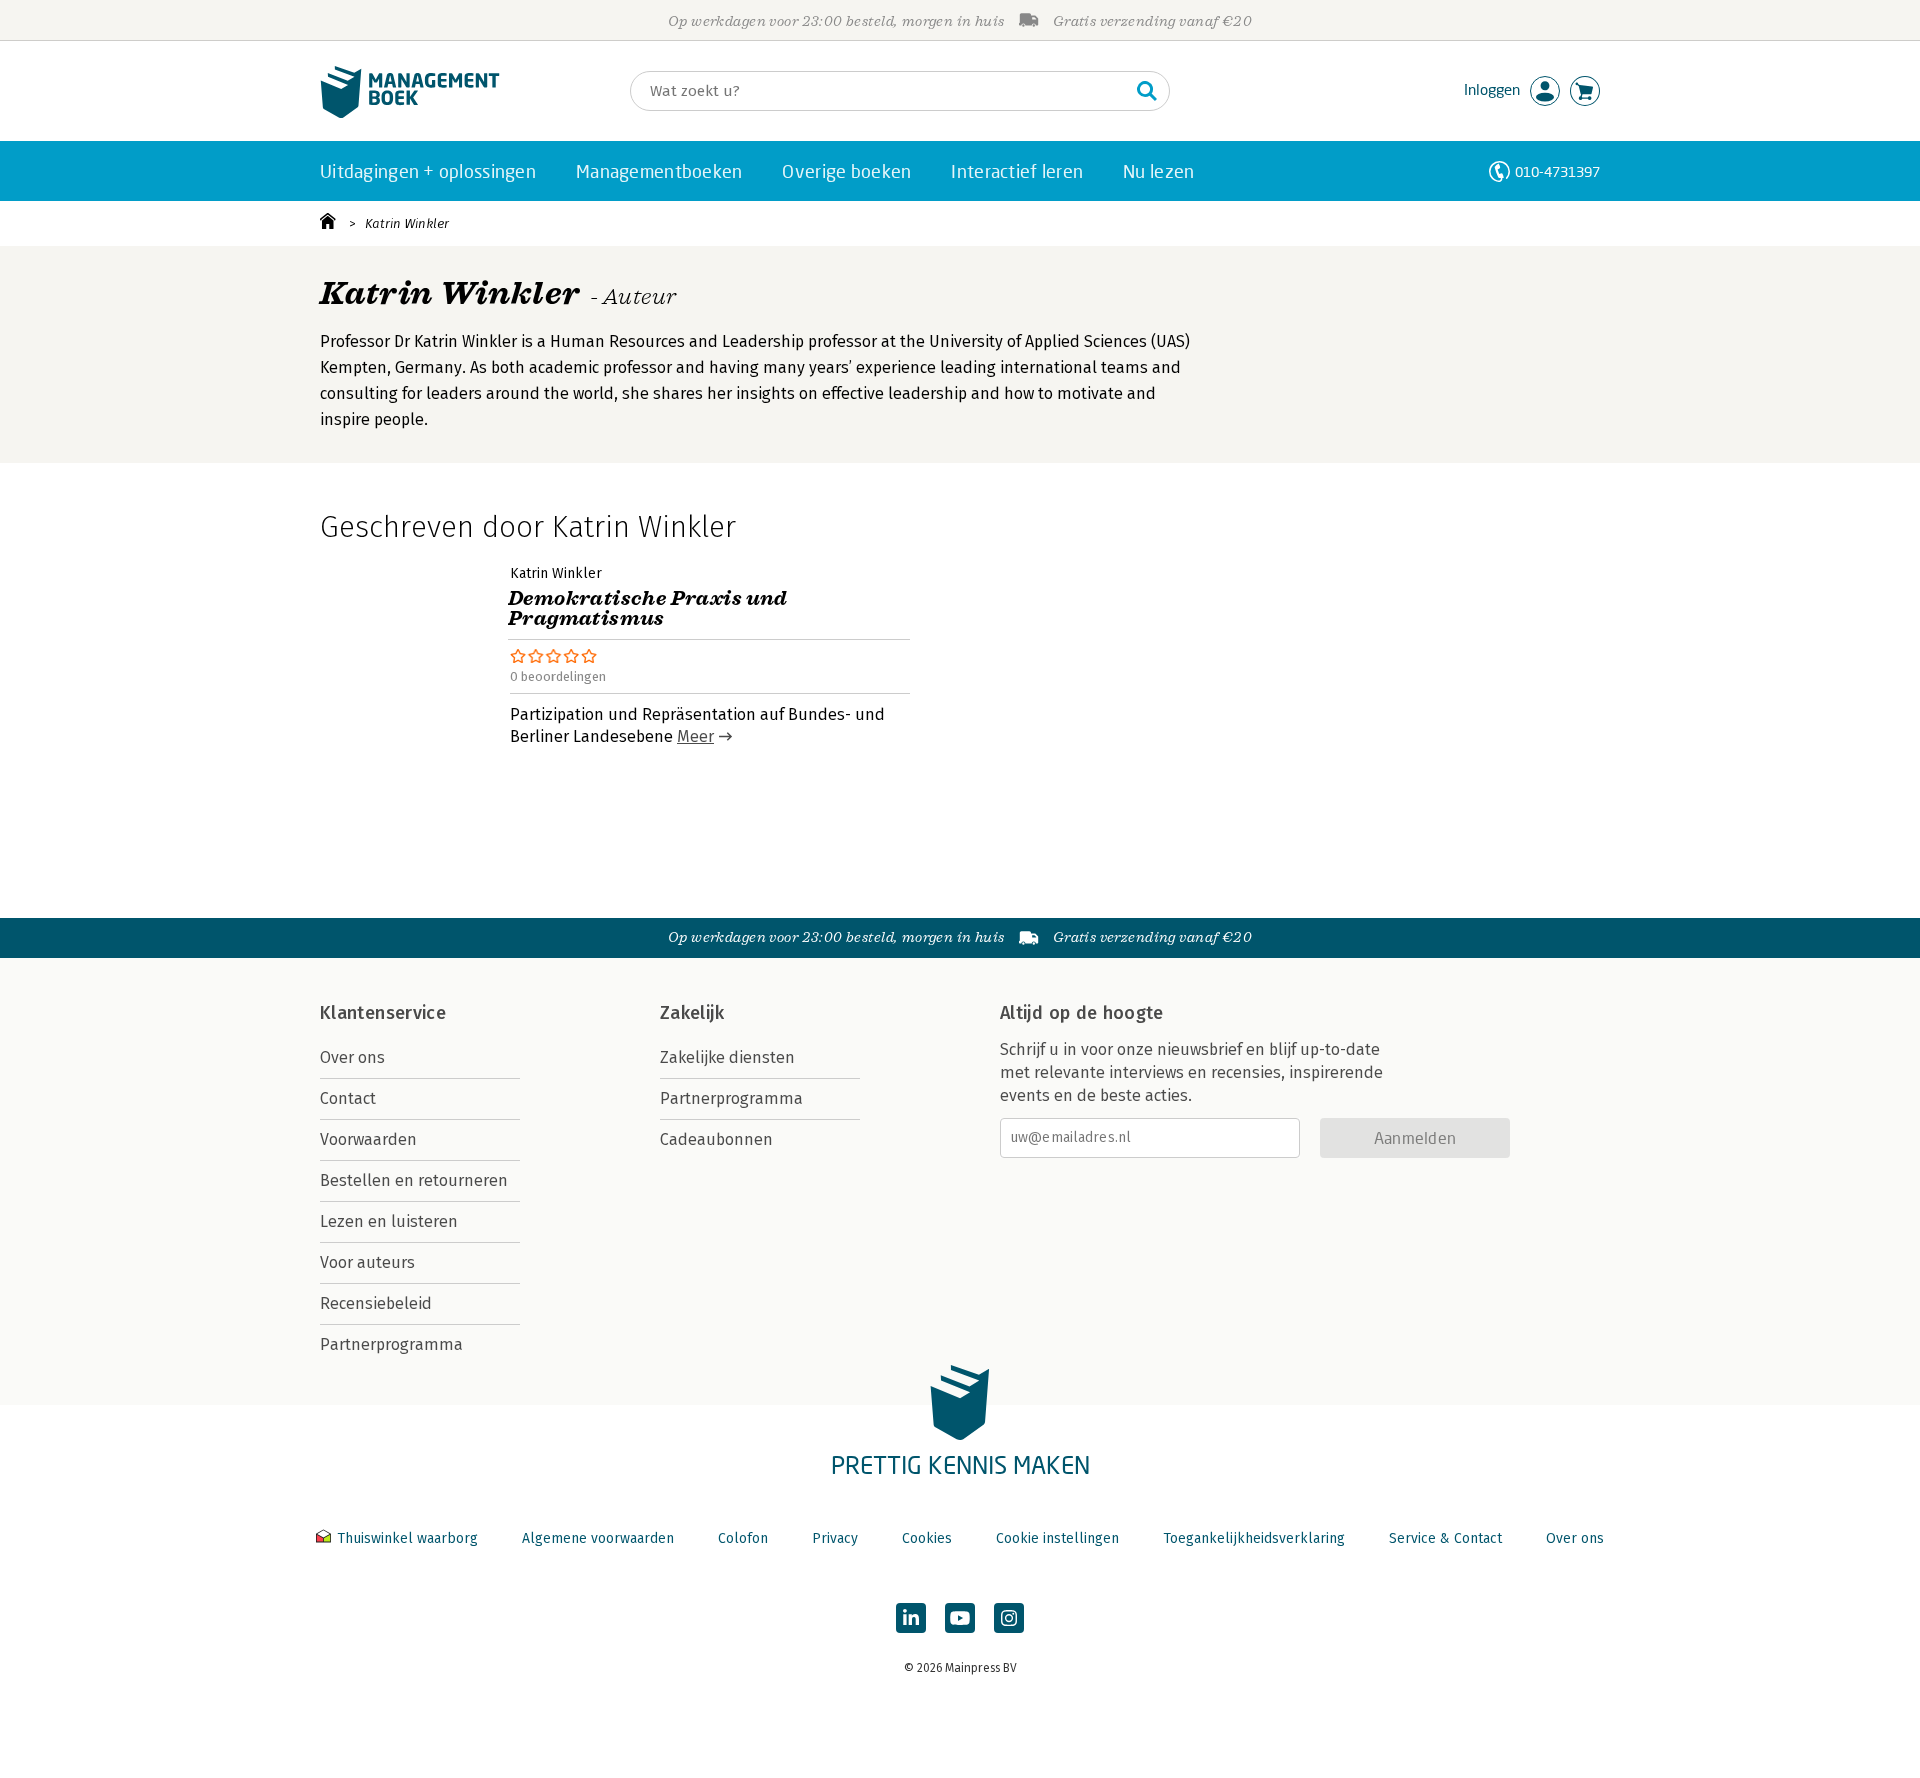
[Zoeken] (1147, 91)
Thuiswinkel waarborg (407, 1538)
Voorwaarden (368, 1139)
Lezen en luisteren (389, 1221)
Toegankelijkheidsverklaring (1254, 1538)
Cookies (927, 1538)
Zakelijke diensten (727, 1057)
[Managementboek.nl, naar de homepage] (410, 113)
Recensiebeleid (376, 1303)
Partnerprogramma (391, 1344)
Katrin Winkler (407, 223)
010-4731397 (1557, 171)
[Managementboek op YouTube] (960, 1618)
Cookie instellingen (1057, 1538)
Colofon (743, 1538)
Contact (348, 1098)
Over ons (352, 1057)
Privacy (835, 1538)
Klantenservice (383, 1013)
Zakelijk (692, 1013)
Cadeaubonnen (716, 1139)
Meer (695, 736)
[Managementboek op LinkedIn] (911, 1618)
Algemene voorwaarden (598, 1538)
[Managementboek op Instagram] (1009, 1618)
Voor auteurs (367, 1262)
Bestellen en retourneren (414, 1180)
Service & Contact (1445, 1538)
